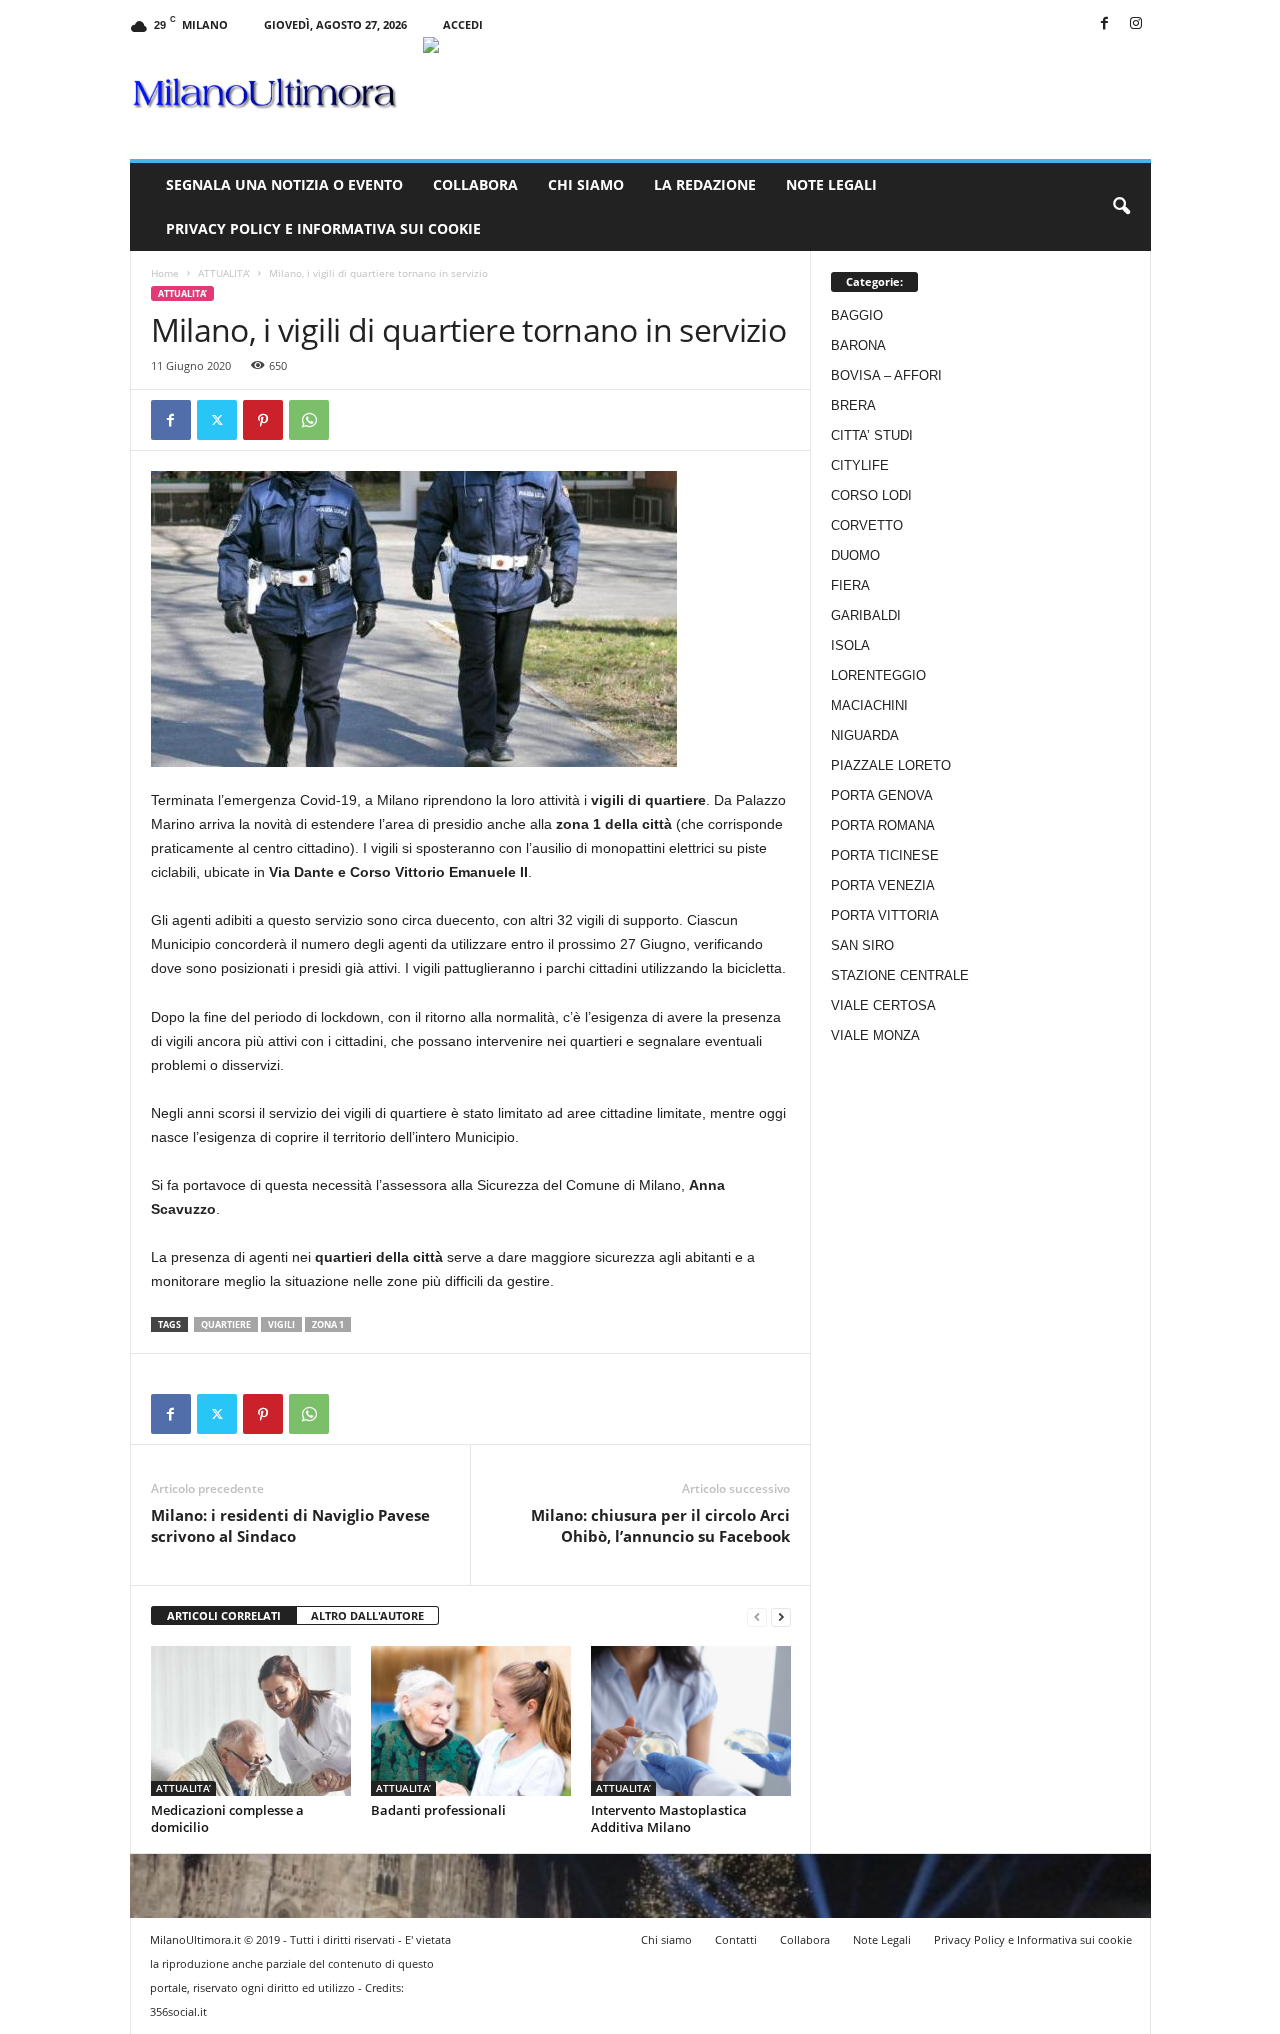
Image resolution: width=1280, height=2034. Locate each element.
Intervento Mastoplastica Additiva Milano (669, 1818)
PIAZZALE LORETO (891, 765)
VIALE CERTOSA (883, 1005)
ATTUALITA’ (224, 273)
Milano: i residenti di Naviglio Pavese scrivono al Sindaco (290, 1525)
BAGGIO (857, 315)
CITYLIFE (860, 465)
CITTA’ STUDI (872, 435)
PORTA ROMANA (883, 825)
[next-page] (781, 1616)
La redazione (705, 184)
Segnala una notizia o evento (284, 184)
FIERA (850, 585)
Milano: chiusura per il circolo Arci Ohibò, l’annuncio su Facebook (660, 1525)
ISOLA (850, 645)
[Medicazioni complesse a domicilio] (251, 1721)
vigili (281, 1324)
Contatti (736, 1939)
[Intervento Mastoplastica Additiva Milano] (691, 1721)
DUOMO (855, 555)
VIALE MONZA (875, 1035)
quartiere (226, 1324)
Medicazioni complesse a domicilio (227, 1818)
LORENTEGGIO (878, 675)
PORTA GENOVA (882, 795)
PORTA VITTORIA (885, 915)
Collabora (475, 184)
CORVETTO (867, 525)
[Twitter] (217, 420)
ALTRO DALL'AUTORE (367, 1615)
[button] (1121, 207)
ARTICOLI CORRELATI (224, 1615)
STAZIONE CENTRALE (900, 975)
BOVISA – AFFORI (886, 375)
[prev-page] (757, 1616)
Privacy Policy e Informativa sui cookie (323, 228)
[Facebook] (1105, 24)
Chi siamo (586, 184)
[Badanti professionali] (471, 1721)
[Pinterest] (263, 420)
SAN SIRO (862, 945)
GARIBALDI (866, 615)
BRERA (853, 405)
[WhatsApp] (309, 420)
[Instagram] (1136, 24)
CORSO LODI (871, 495)
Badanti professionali (438, 1810)
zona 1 (328, 1324)
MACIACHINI (869, 705)
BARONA (858, 345)
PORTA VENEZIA (883, 885)
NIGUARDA (865, 735)
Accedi (463, 24)
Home (165, 273)
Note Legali (831, 184)
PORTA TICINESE (885, 855)
